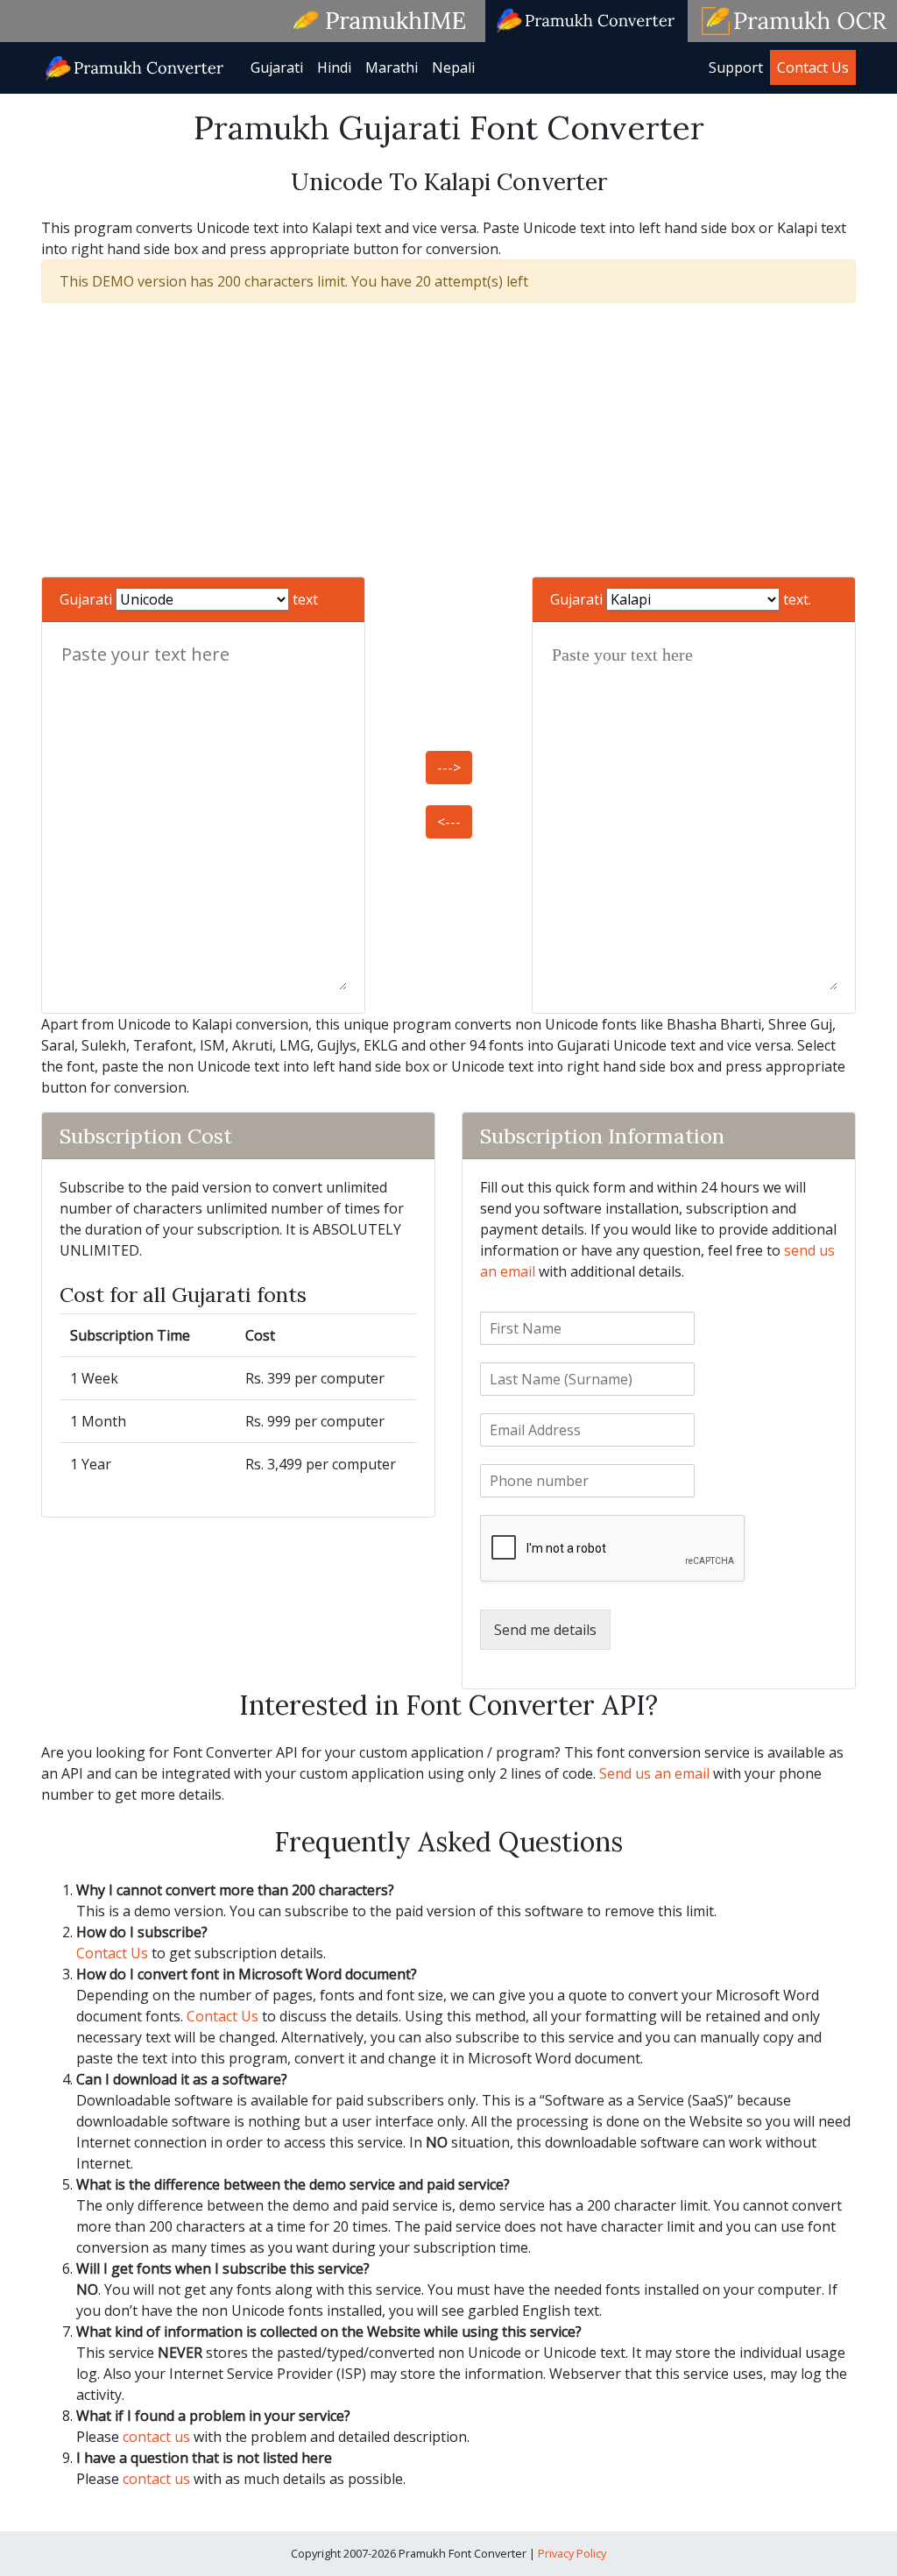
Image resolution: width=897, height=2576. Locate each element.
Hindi (334, 67)
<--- (449, 822)
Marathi (392, 67)
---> (449, 768)
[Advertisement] (448, 440)
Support (736, 67)
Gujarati (277, 67)
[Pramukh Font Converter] (135, 66)
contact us (156, 2437)
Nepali (453, 67)
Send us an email (654, 1773)
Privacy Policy (572, 2553)
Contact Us (813, 67)
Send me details (545, 1630)
